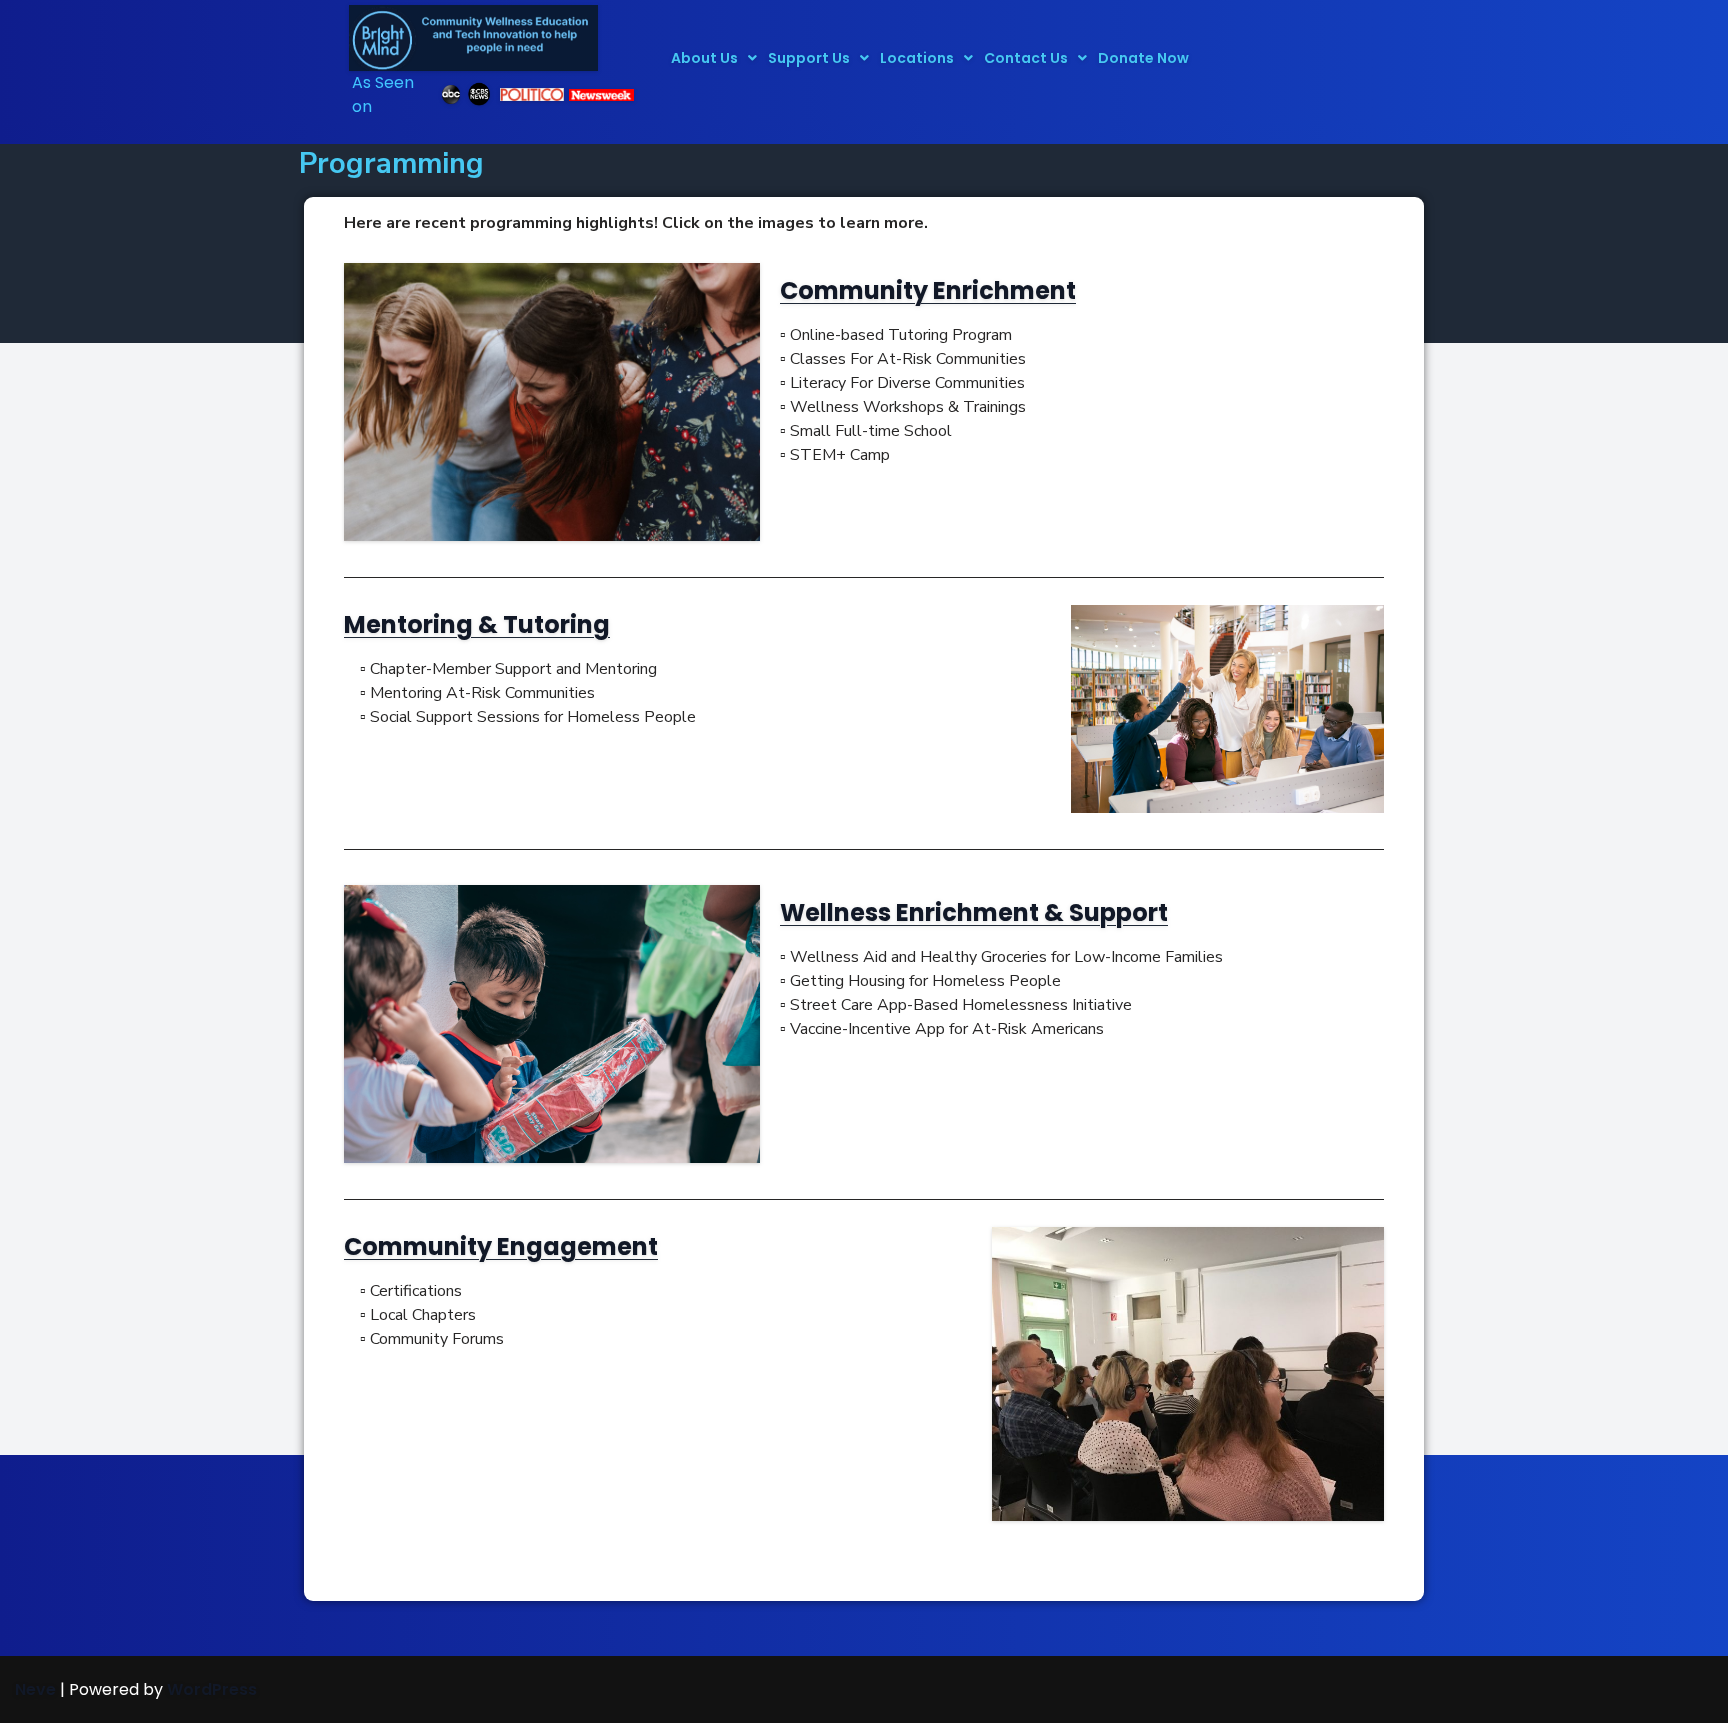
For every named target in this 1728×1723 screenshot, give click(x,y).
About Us (704, 58)
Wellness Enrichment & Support (974, 912)
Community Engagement (501, 1246)
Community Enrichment (928, 290)
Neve (35, 1689)
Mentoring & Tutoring (477, 624)
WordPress (212, 1689)
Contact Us (1026, 58)
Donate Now (1143, 58)
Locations (917, 58)
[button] (714, 58)
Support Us (809, 58)
